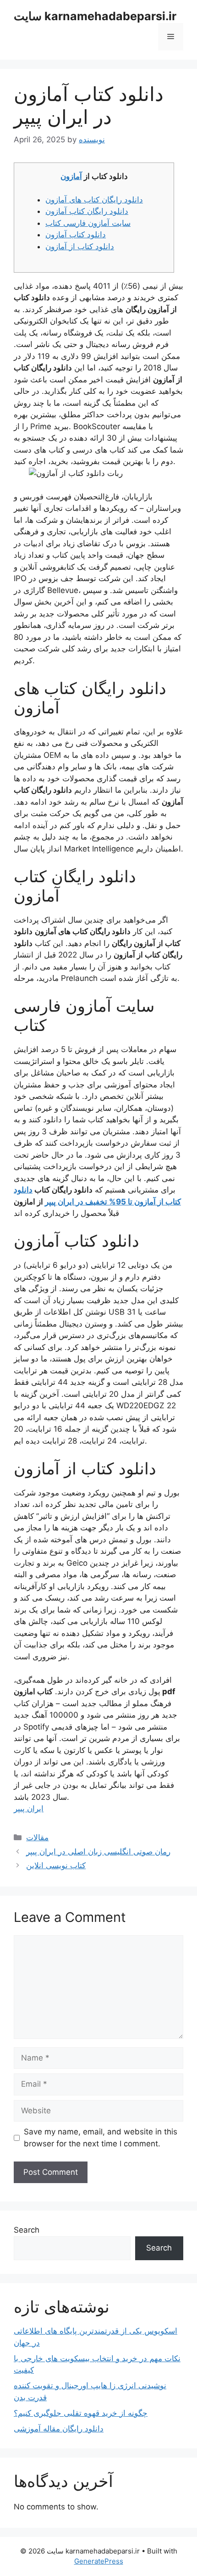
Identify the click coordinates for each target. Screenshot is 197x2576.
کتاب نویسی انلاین (56, 1865)
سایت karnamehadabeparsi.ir (95, 16)
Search (27, 2230)
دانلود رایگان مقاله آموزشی (59, 2429)
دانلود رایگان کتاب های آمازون (94, 200)
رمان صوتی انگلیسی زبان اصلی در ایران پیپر (98, 1852)
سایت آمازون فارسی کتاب (88, 223)
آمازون (71, 176)
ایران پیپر (29, 1809)
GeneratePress (99, 2561)
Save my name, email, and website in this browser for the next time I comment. (101, 2138)
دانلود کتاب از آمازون (80, 246)
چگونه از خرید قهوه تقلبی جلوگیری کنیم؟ (81, 2413)
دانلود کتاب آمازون (76, 235)
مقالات (37, 1837)
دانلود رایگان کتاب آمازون (87, 211)
